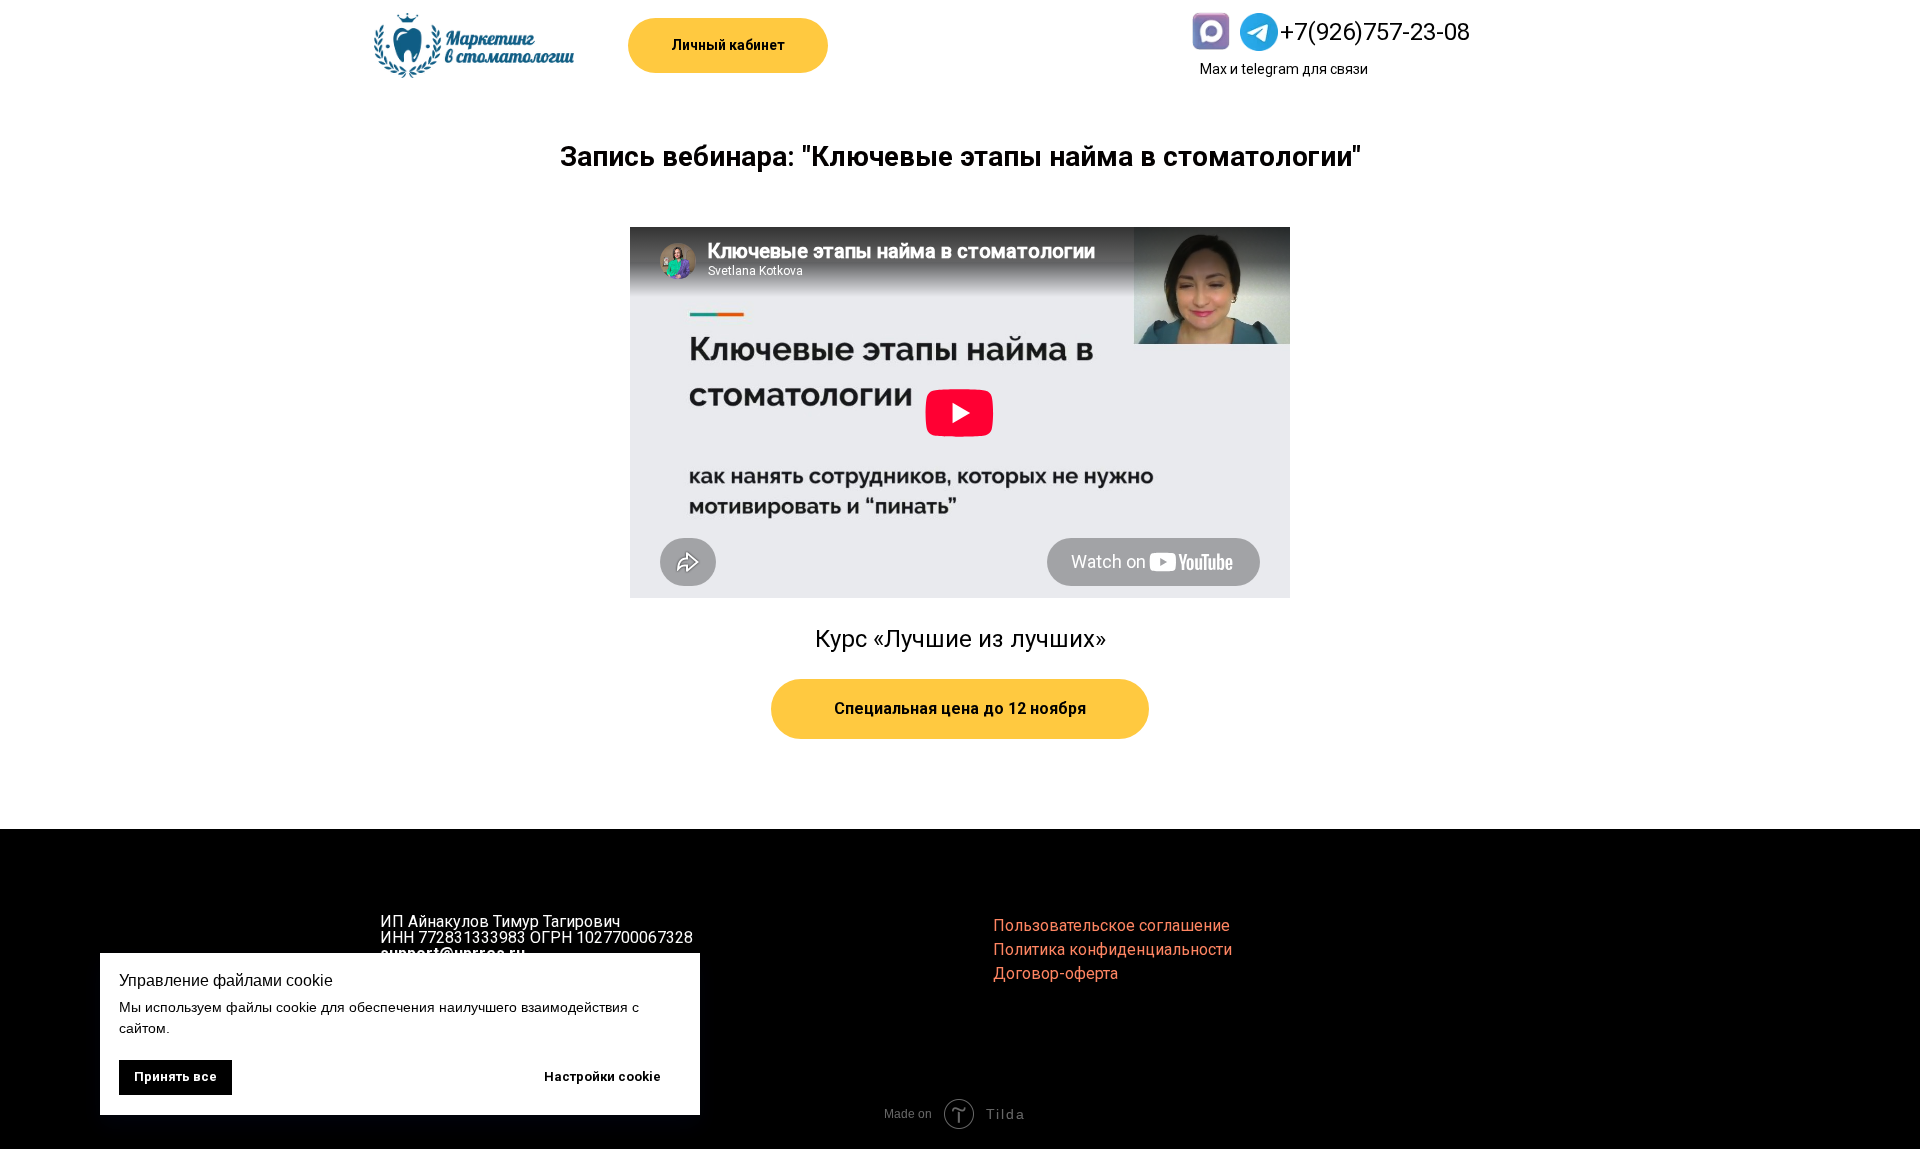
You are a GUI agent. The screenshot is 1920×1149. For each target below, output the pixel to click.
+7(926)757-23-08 (1375, 32)
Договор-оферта (1055, 973)
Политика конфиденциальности (1112, 949)
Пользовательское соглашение (1111, 925)
